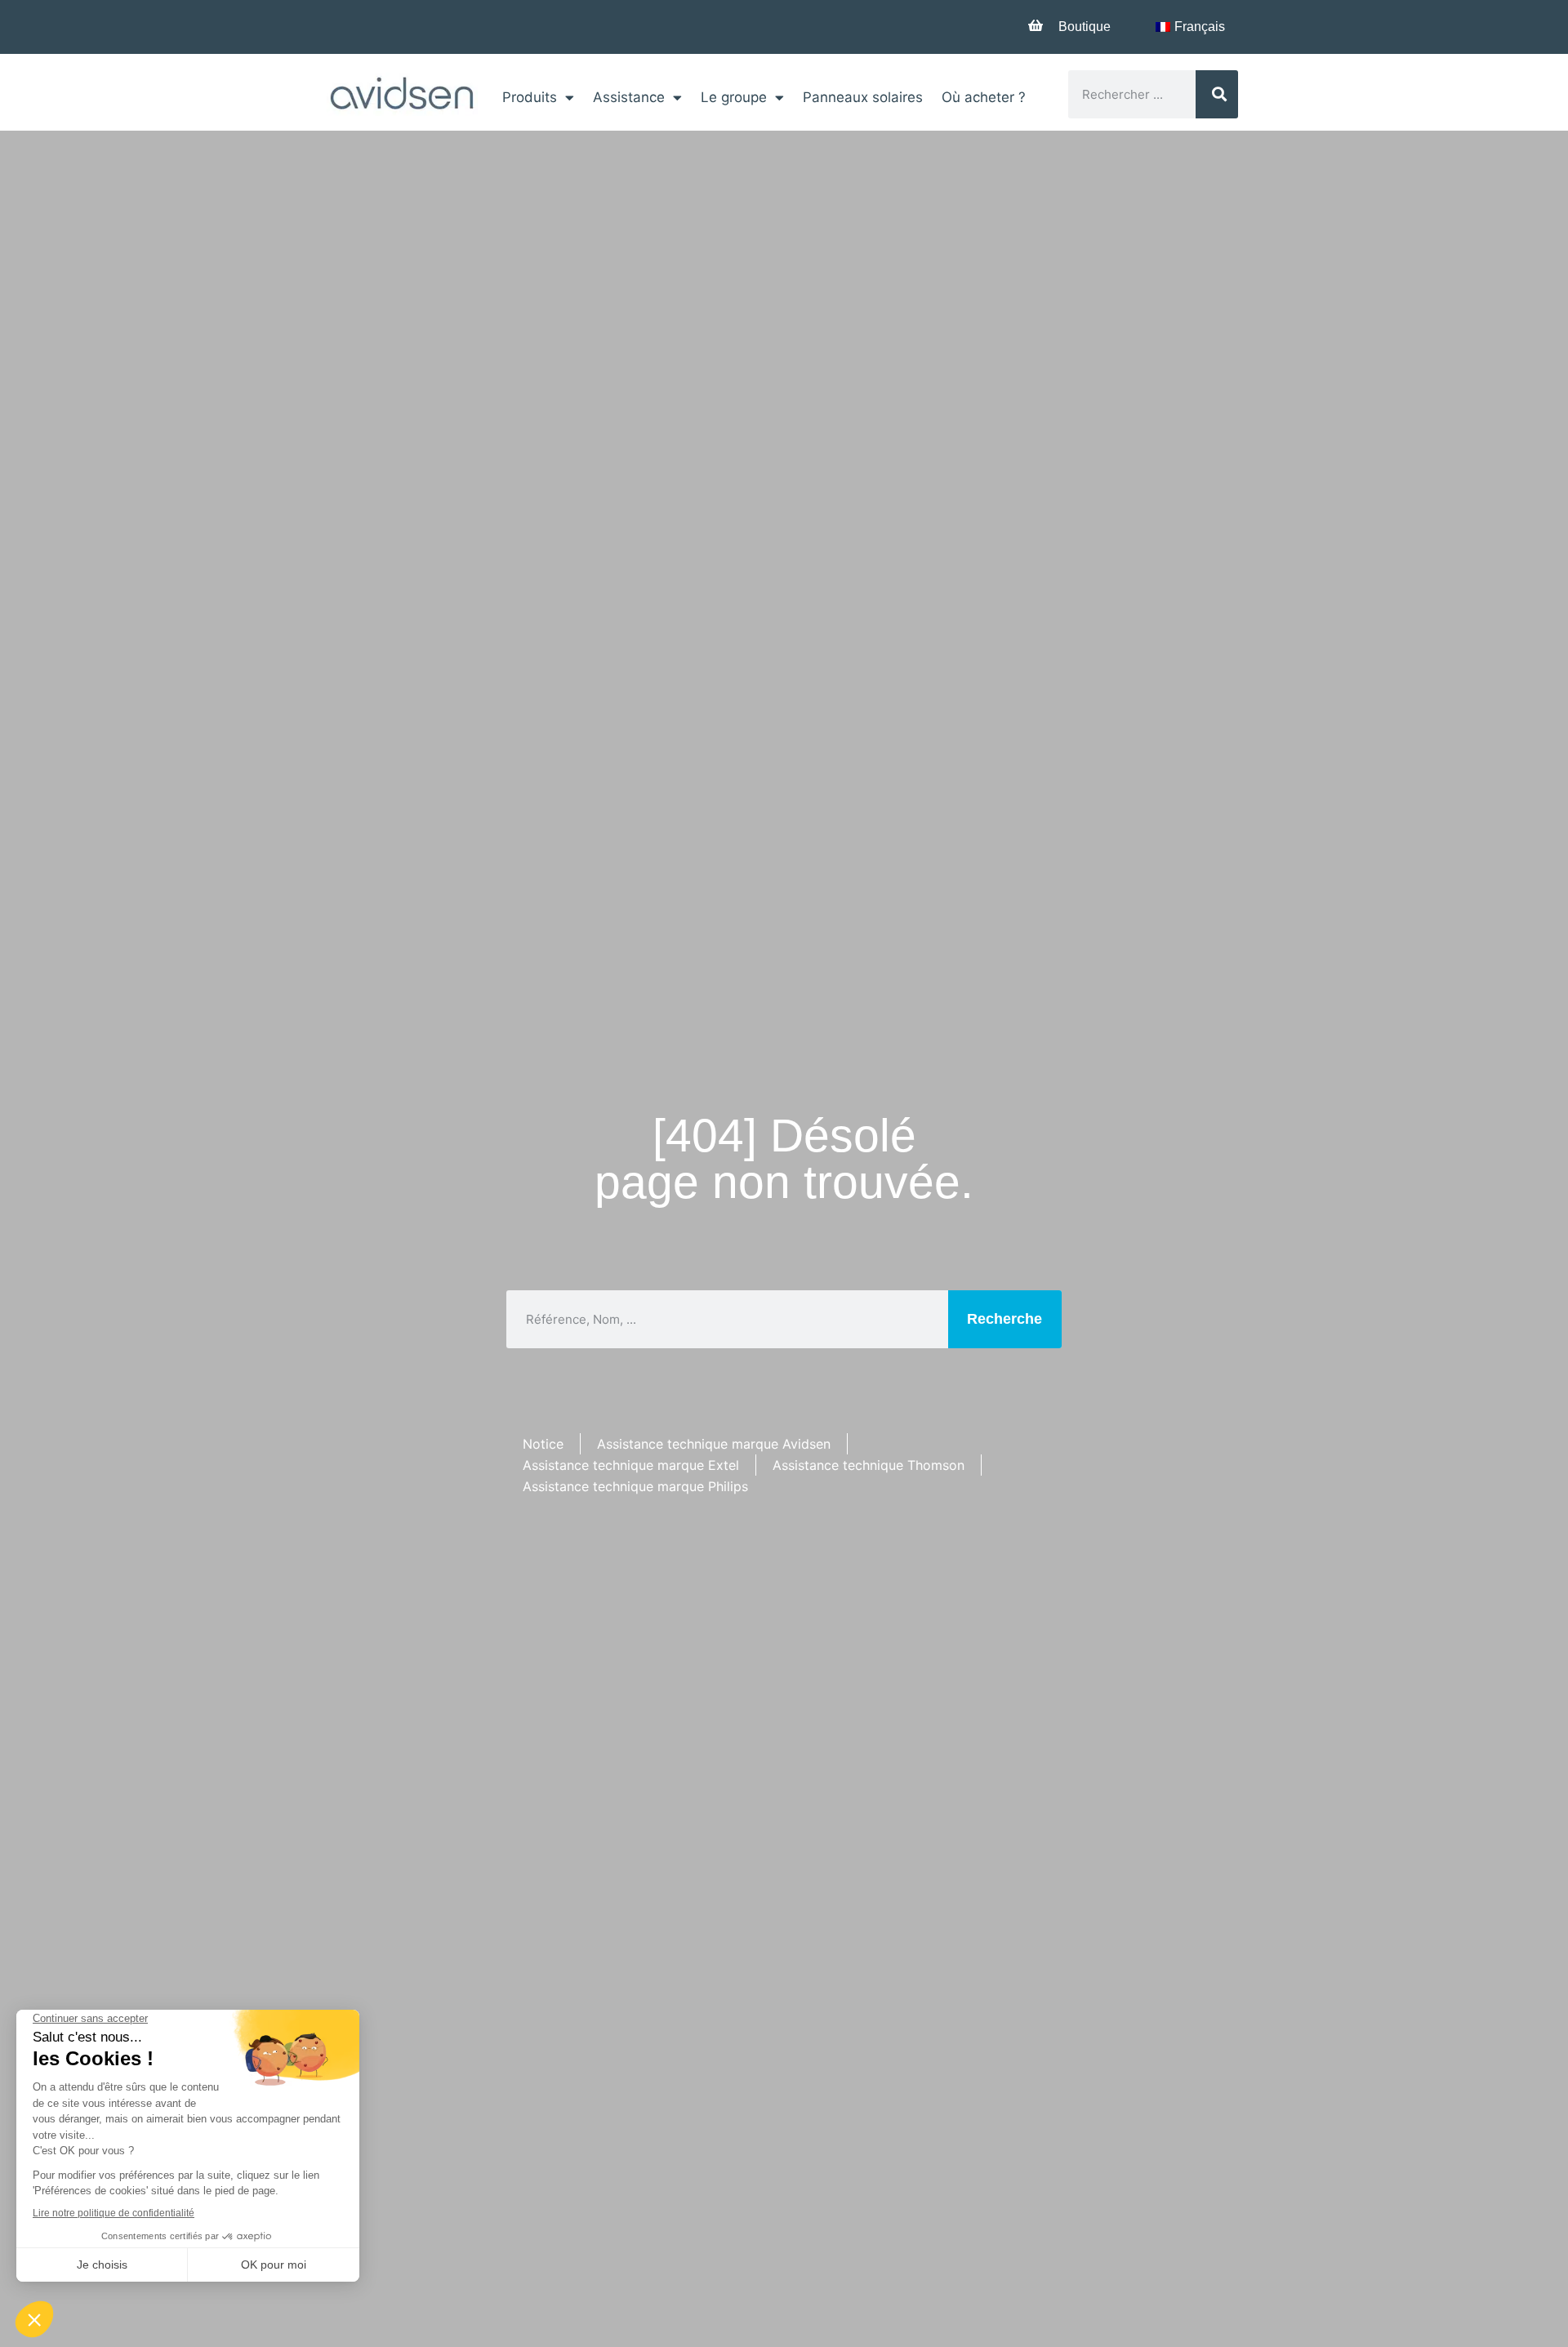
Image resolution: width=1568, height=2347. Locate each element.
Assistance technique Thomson (869, 1465)
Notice (543, 1444)
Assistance (629, 97)
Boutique (1085, 27)
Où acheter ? (984, 97)
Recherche (1004, 1319)
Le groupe (734, 97)
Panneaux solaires (863, 97)
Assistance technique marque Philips (635, 1486)
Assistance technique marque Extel (631, 1465)
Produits (530, 97)
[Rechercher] (1217, 94)
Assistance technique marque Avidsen (714, 1444)
